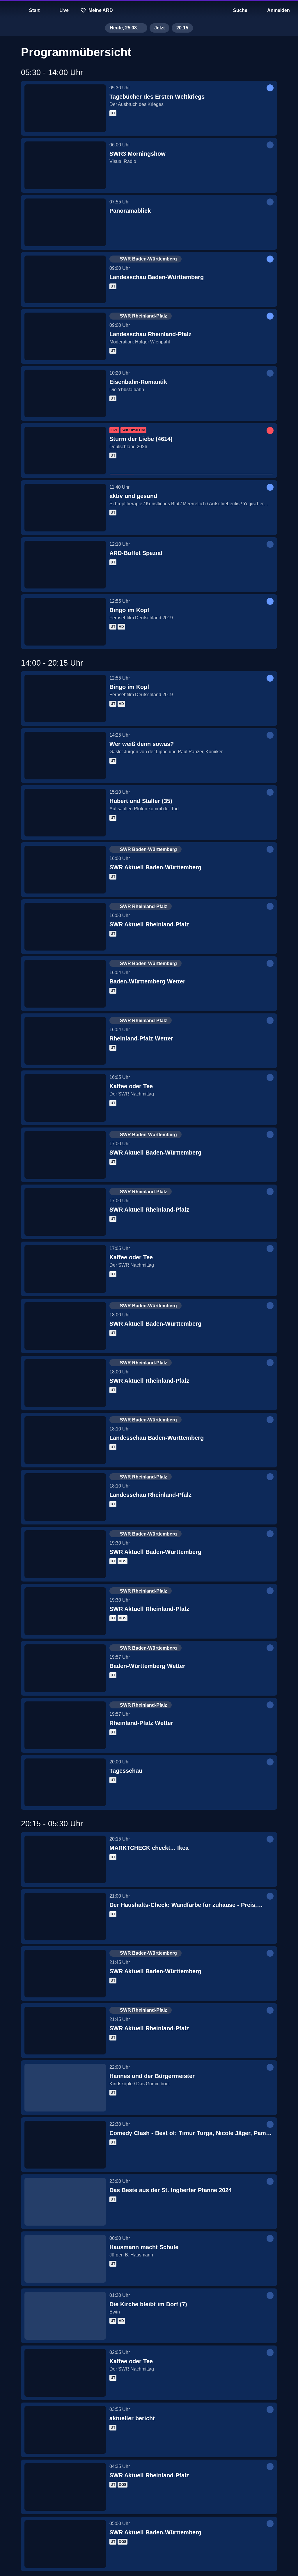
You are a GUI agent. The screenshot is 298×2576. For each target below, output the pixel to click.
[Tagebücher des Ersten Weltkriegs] (65, 108)
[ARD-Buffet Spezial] (65, 565)
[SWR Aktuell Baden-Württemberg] (65, 870)
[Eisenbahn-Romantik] (65, 393)
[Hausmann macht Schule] (65, 2259)
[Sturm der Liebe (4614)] (65, 451)
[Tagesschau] (65, 1782)
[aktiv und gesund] (65, 508)
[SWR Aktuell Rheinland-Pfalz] (65, 927)
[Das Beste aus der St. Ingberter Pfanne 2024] (65, 2202)
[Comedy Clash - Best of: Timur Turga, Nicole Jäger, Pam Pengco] (65, 2145)
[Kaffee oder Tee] (65, 1098)
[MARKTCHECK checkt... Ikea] (65, 1859)
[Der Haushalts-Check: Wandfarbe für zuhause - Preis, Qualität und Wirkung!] (65, 1917)
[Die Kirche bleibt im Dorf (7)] (65, 2316)
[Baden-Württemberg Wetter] (65, 984)
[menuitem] (9, 10)
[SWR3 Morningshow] (65, 165)
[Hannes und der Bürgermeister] (65, 2088)
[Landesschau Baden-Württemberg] (65, 279)
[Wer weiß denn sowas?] (65, 756)
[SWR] (149, 10)
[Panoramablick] (65, 222)
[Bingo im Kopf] (65, 622)
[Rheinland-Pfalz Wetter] (65, 1041)
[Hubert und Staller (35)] (65, 813)
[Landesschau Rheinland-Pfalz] (65, 336)
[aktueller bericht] (65, 2430)
